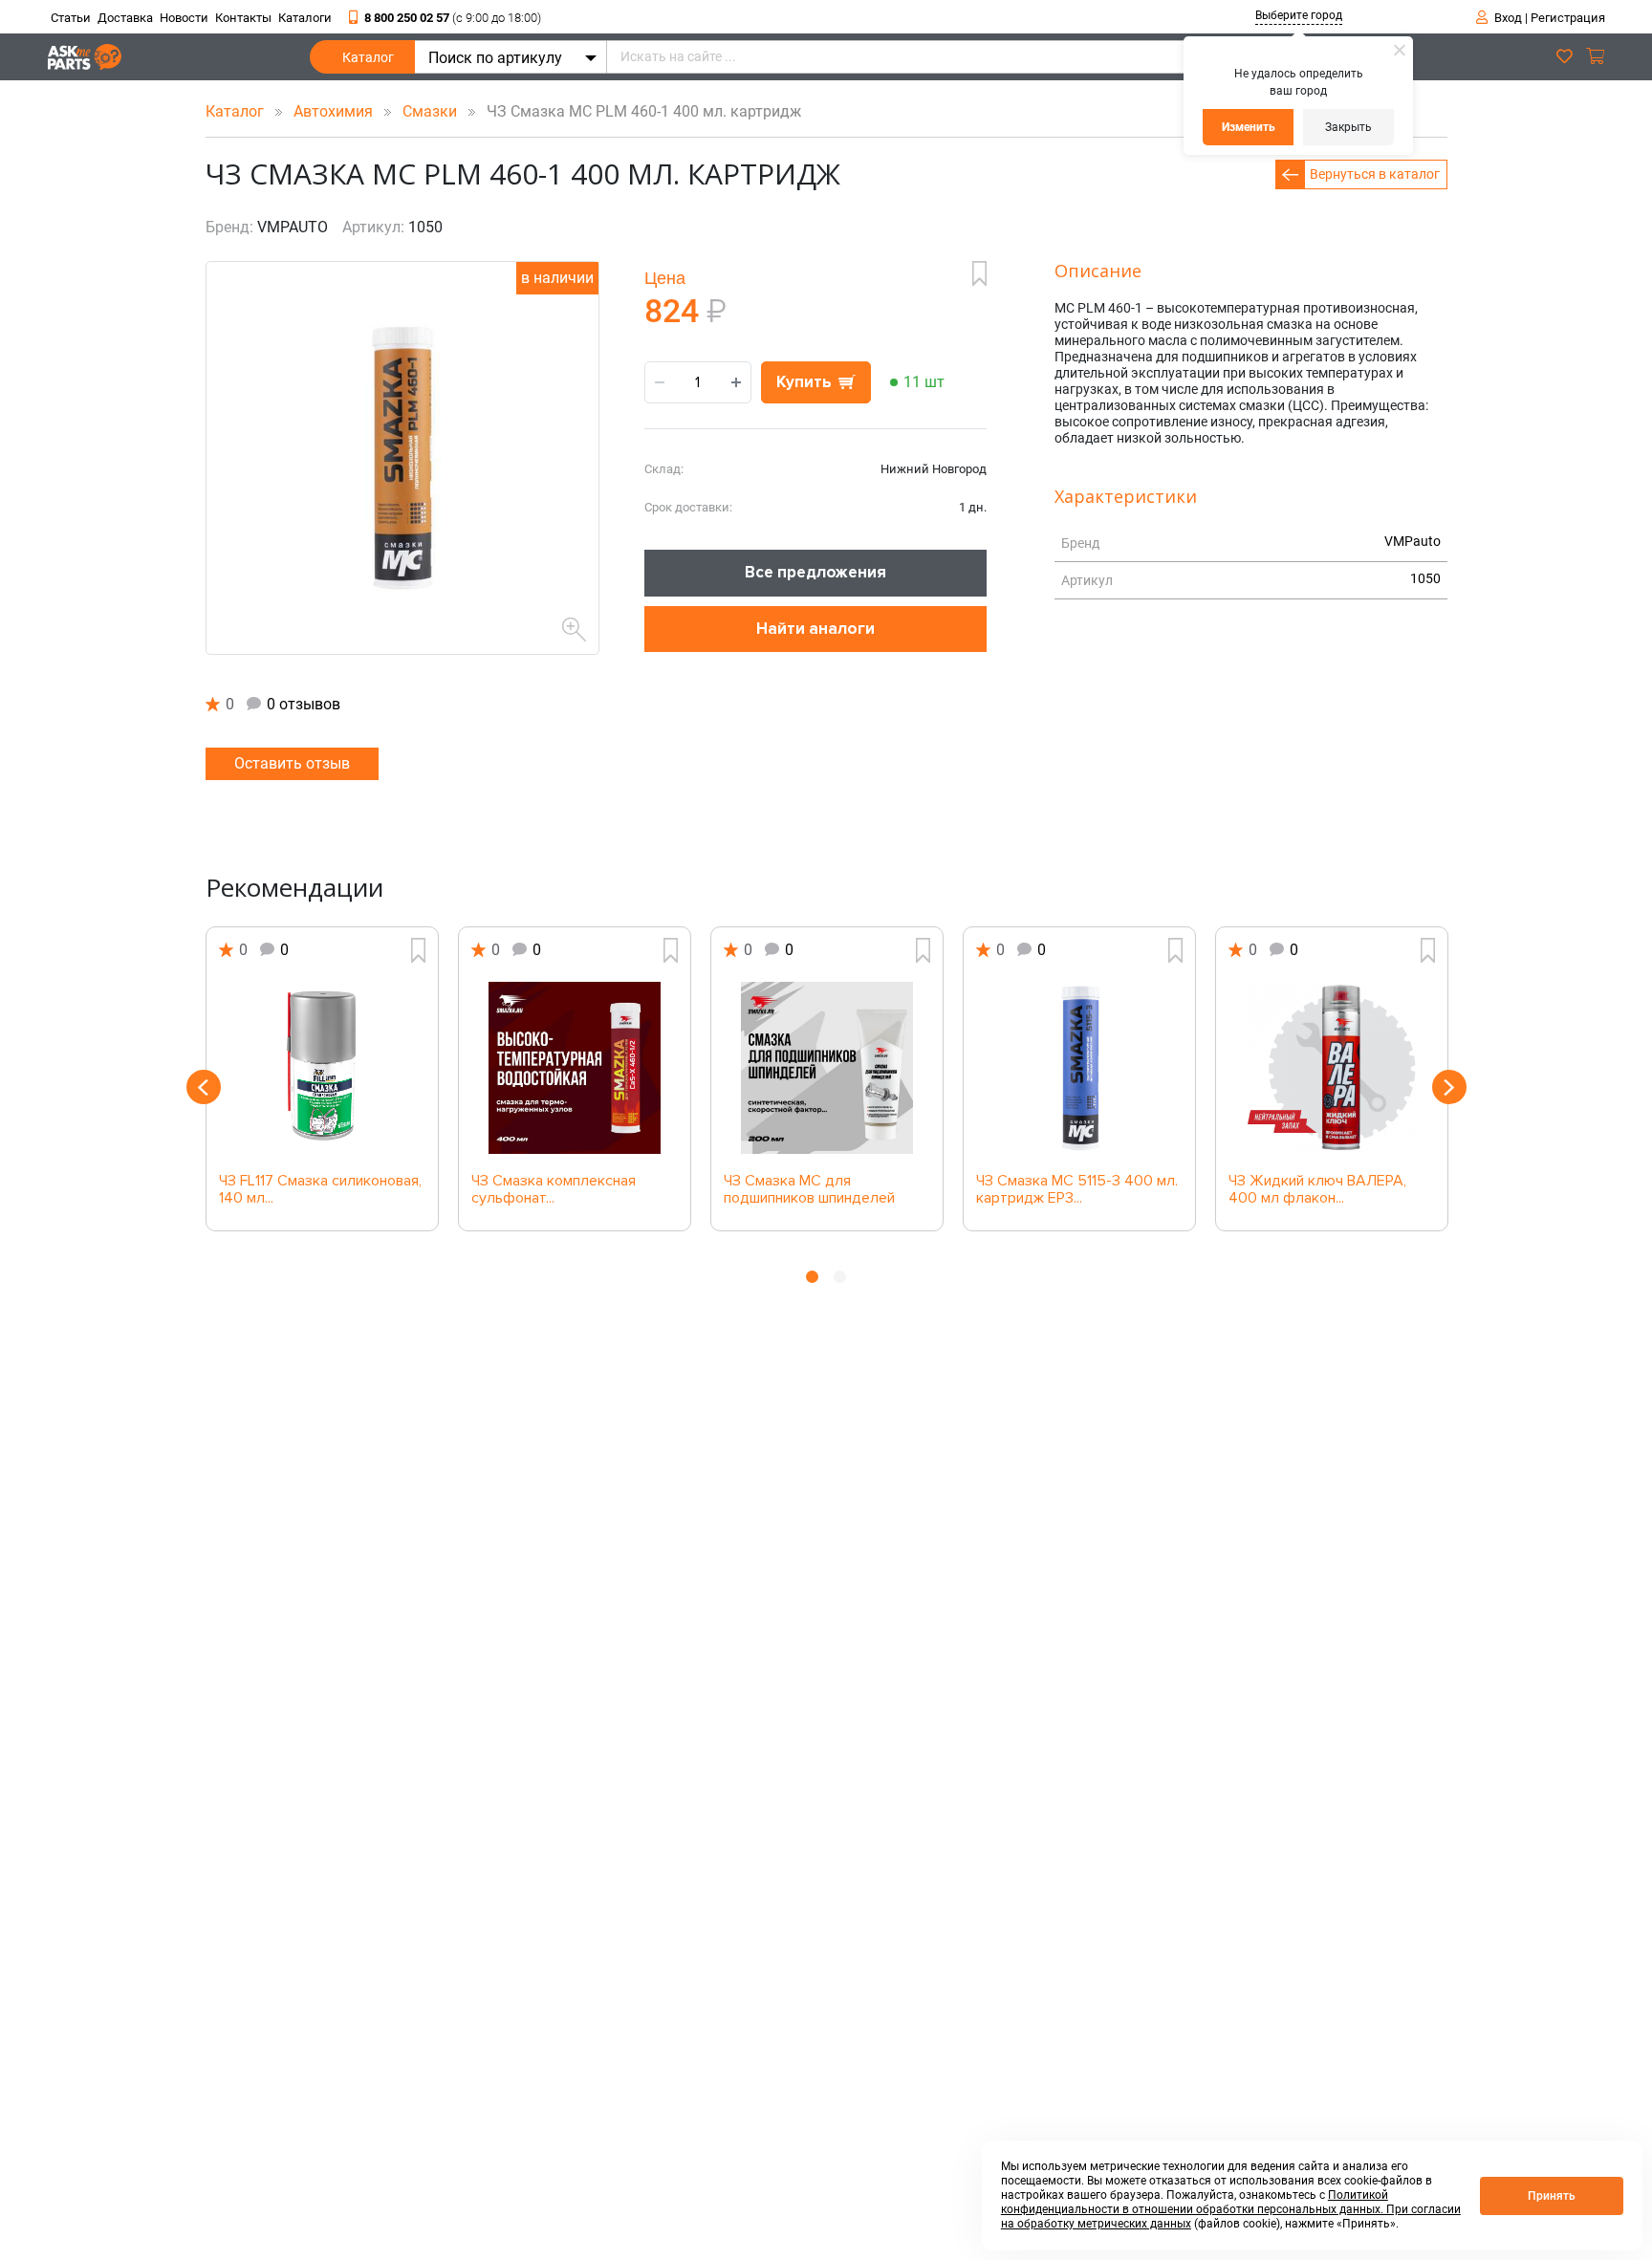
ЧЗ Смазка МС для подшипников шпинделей (809, 1190)
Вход (1508, 18)
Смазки (432, 111)
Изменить (1249, 127)
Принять (1552, 2196)
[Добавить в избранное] (979, 273)
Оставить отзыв (292, 763)
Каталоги (305, 18)
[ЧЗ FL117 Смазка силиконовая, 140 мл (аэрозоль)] (322, 1068)
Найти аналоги (815, 629)
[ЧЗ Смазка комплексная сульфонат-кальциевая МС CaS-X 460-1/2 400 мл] (575, 1068)
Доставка (125, 18)
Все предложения (815, 572)
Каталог (368, 57)
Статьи (71, 18)
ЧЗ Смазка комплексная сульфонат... (554, 1190)
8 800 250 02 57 (453, 18)
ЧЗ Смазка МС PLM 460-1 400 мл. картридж (638, 111)
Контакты (243, 18)
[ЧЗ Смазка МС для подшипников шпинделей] (827, 1068)
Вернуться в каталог (1375, 174)
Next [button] (1449, 1087)
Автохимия (335, 111)
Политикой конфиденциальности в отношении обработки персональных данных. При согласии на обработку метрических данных (1231, 2209)
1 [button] (812, 1277)
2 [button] (840, 1277)
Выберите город (1299, 15)
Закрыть (1348, 127)
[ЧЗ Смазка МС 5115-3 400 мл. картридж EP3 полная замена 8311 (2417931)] (1079, 1068)
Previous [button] (204, 1087)
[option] (322, 1079)
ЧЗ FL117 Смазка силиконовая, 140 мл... (320, 1190)
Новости (184, 18)
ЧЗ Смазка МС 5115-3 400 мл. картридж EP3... (1077, 1190)
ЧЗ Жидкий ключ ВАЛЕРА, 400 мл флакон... (1317, 1190)
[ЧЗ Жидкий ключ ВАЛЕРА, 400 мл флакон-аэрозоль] (1332, 1068)
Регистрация (1568, 18)
